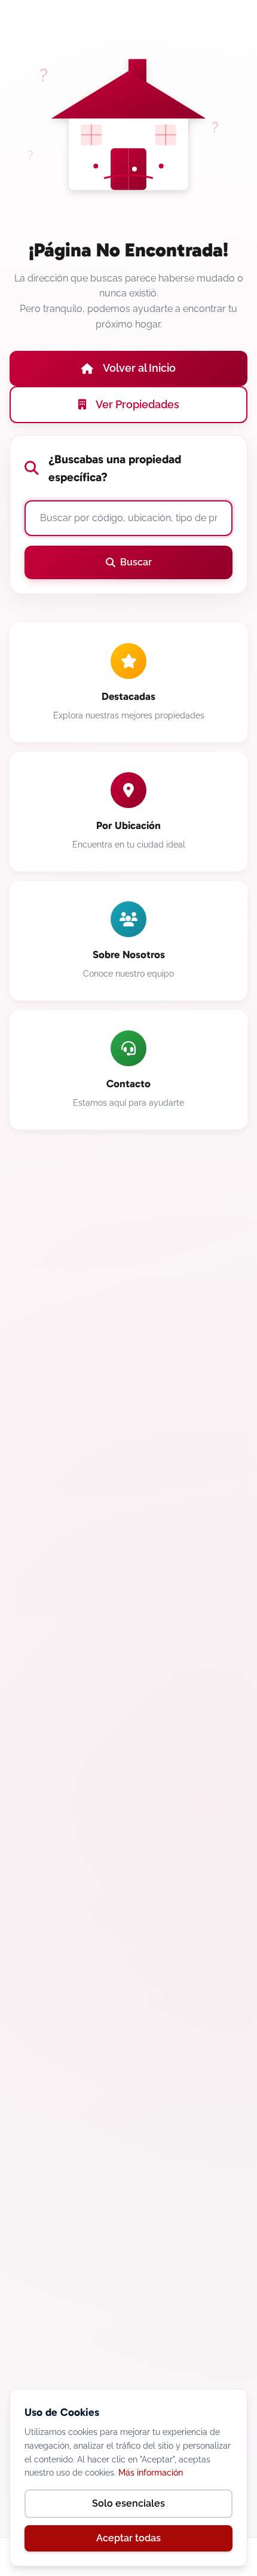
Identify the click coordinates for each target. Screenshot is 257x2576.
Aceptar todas (128, 2538)
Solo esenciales (128, 2503)
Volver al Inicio (139, 368)
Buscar (136, 562)
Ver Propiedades (137, 404)
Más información (151, 2473)
